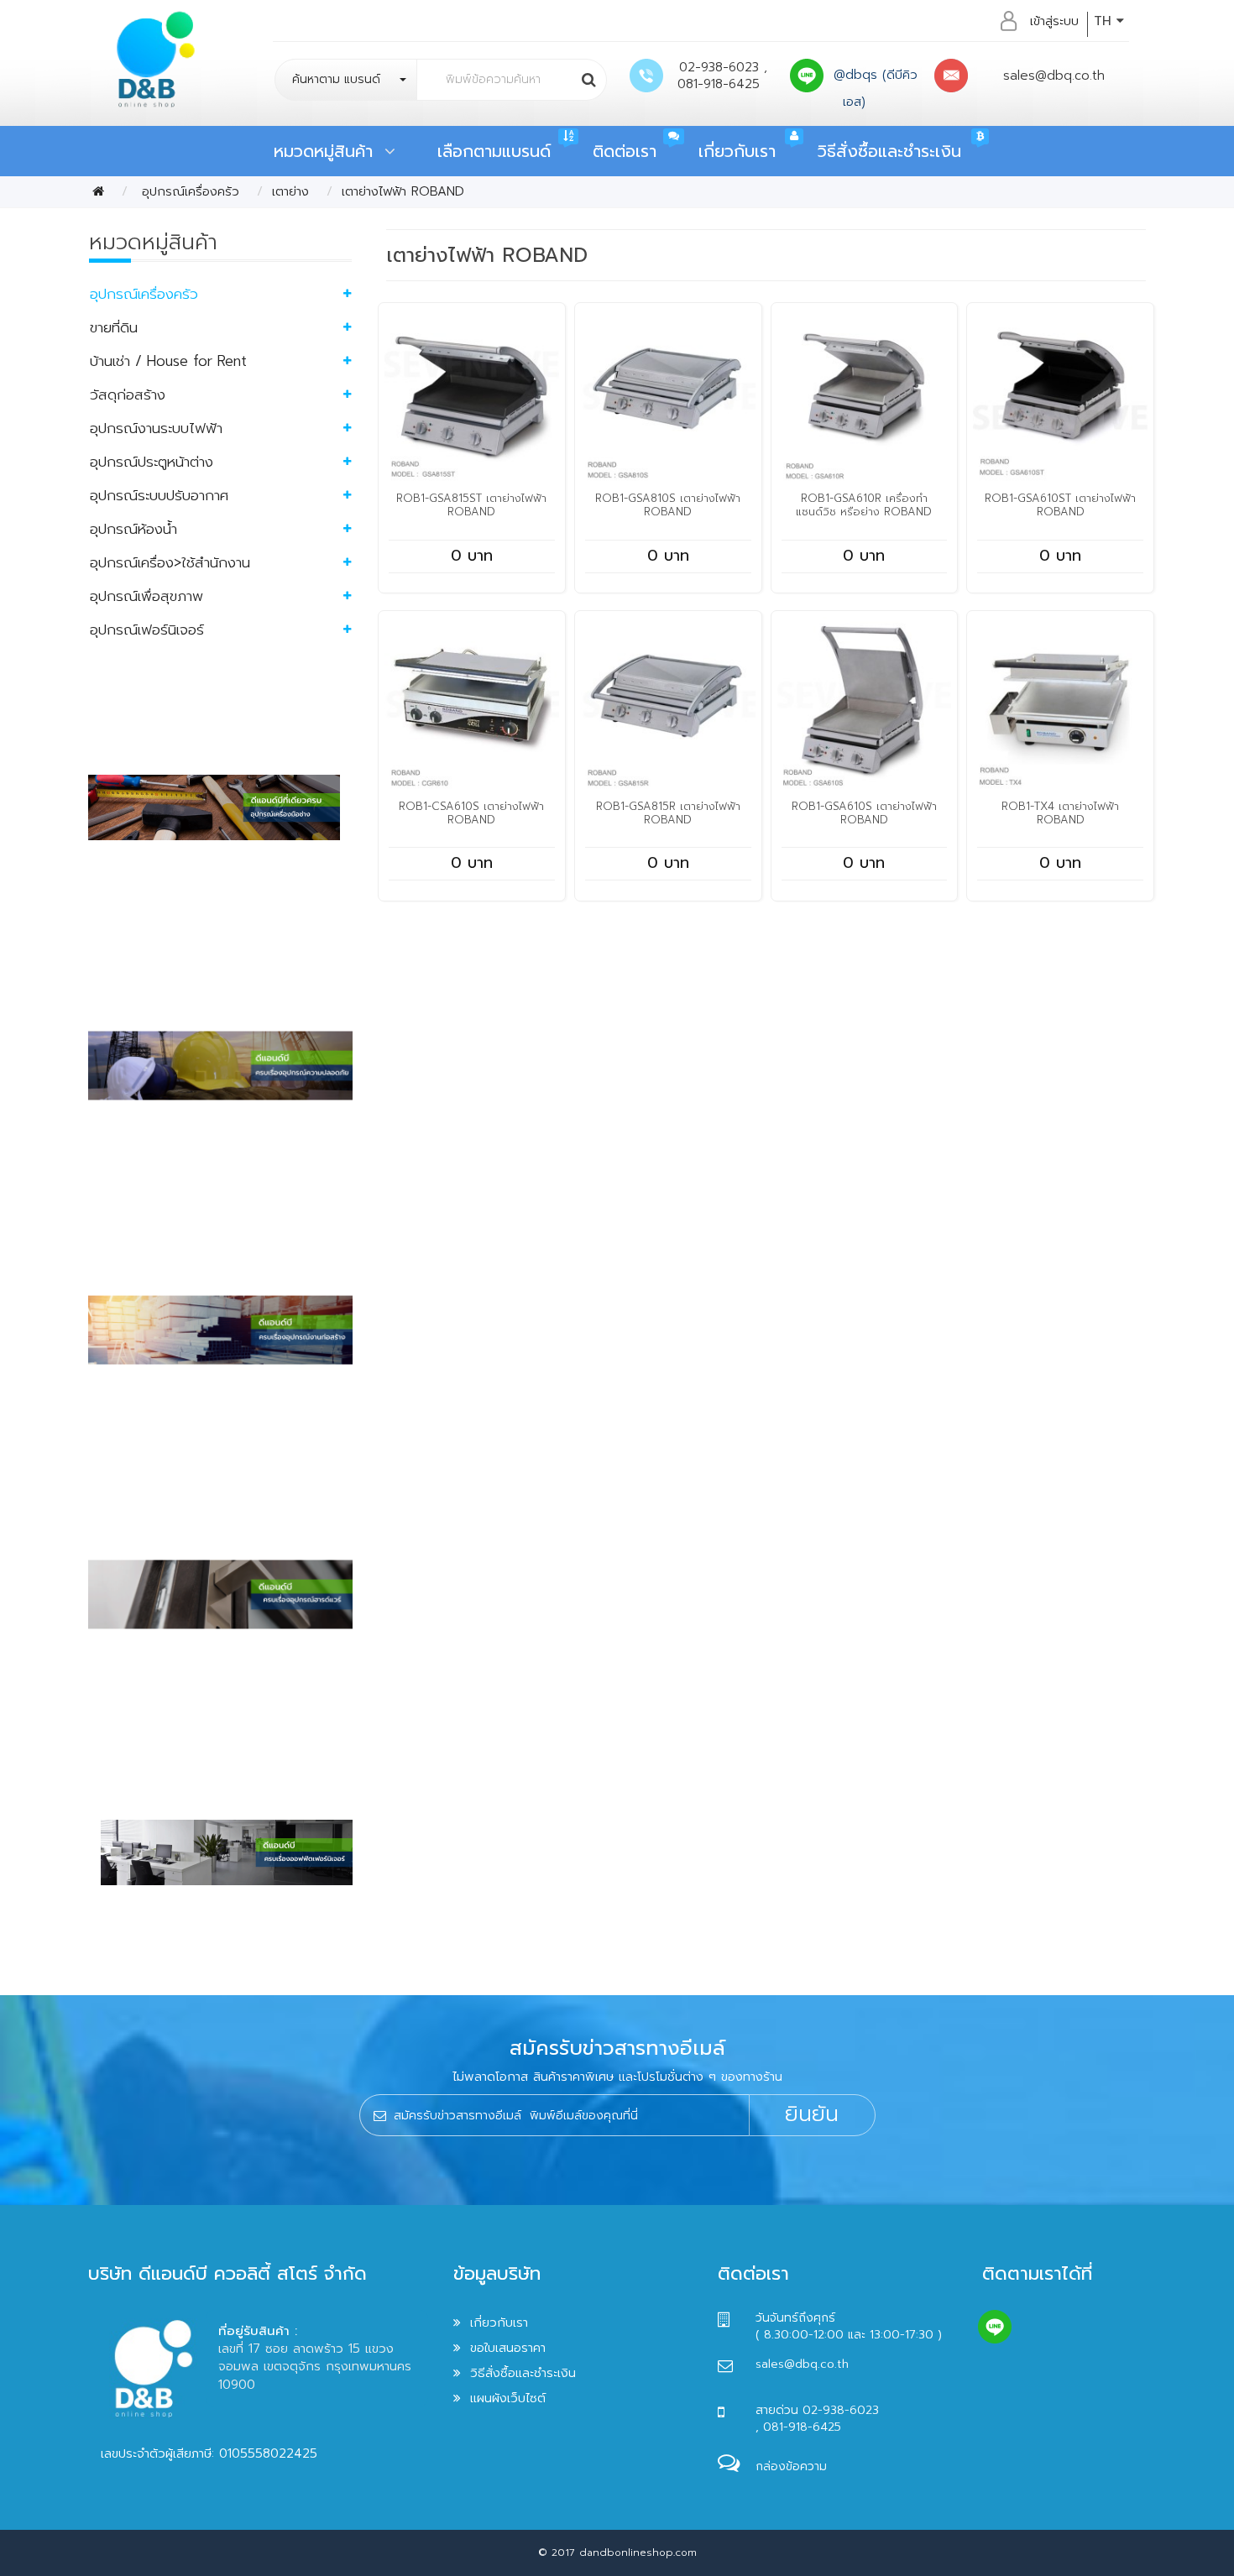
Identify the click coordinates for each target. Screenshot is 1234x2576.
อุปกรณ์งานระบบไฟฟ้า (156, 428)
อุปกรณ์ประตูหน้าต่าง (152, 462)
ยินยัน (812, 2114)
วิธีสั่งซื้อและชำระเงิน (889, 151)
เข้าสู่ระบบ (1054, 21)
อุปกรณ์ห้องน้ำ (133, 529)
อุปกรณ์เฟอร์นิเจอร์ (147, 630)
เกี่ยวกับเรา (737, 151)
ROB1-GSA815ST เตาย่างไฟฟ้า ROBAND (471, 505)
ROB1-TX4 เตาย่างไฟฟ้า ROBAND (1060, 813)
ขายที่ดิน (114, 327)
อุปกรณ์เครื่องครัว (188, 191)
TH (1105, 21)
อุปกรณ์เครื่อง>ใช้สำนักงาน (170, 562)
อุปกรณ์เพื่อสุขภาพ (146, 596)
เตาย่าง (290, 191)
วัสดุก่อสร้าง (128, 394)
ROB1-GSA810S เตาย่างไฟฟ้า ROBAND (668, 505)
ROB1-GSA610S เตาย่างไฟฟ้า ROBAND (864, 813)
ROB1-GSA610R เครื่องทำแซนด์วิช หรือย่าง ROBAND (864, 505)
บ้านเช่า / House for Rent (168, 361)
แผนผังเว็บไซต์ (508, 2398)
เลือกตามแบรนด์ (494, 151)
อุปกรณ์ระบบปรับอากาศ (159, 495)
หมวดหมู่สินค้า (329, 151)
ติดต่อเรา (625, 151)
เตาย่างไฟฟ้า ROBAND (403, 191)
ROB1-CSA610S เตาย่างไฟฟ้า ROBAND (471, 813)
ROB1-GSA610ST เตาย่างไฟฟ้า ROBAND (1060, 505)
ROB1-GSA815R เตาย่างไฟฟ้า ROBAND (668, 813)
